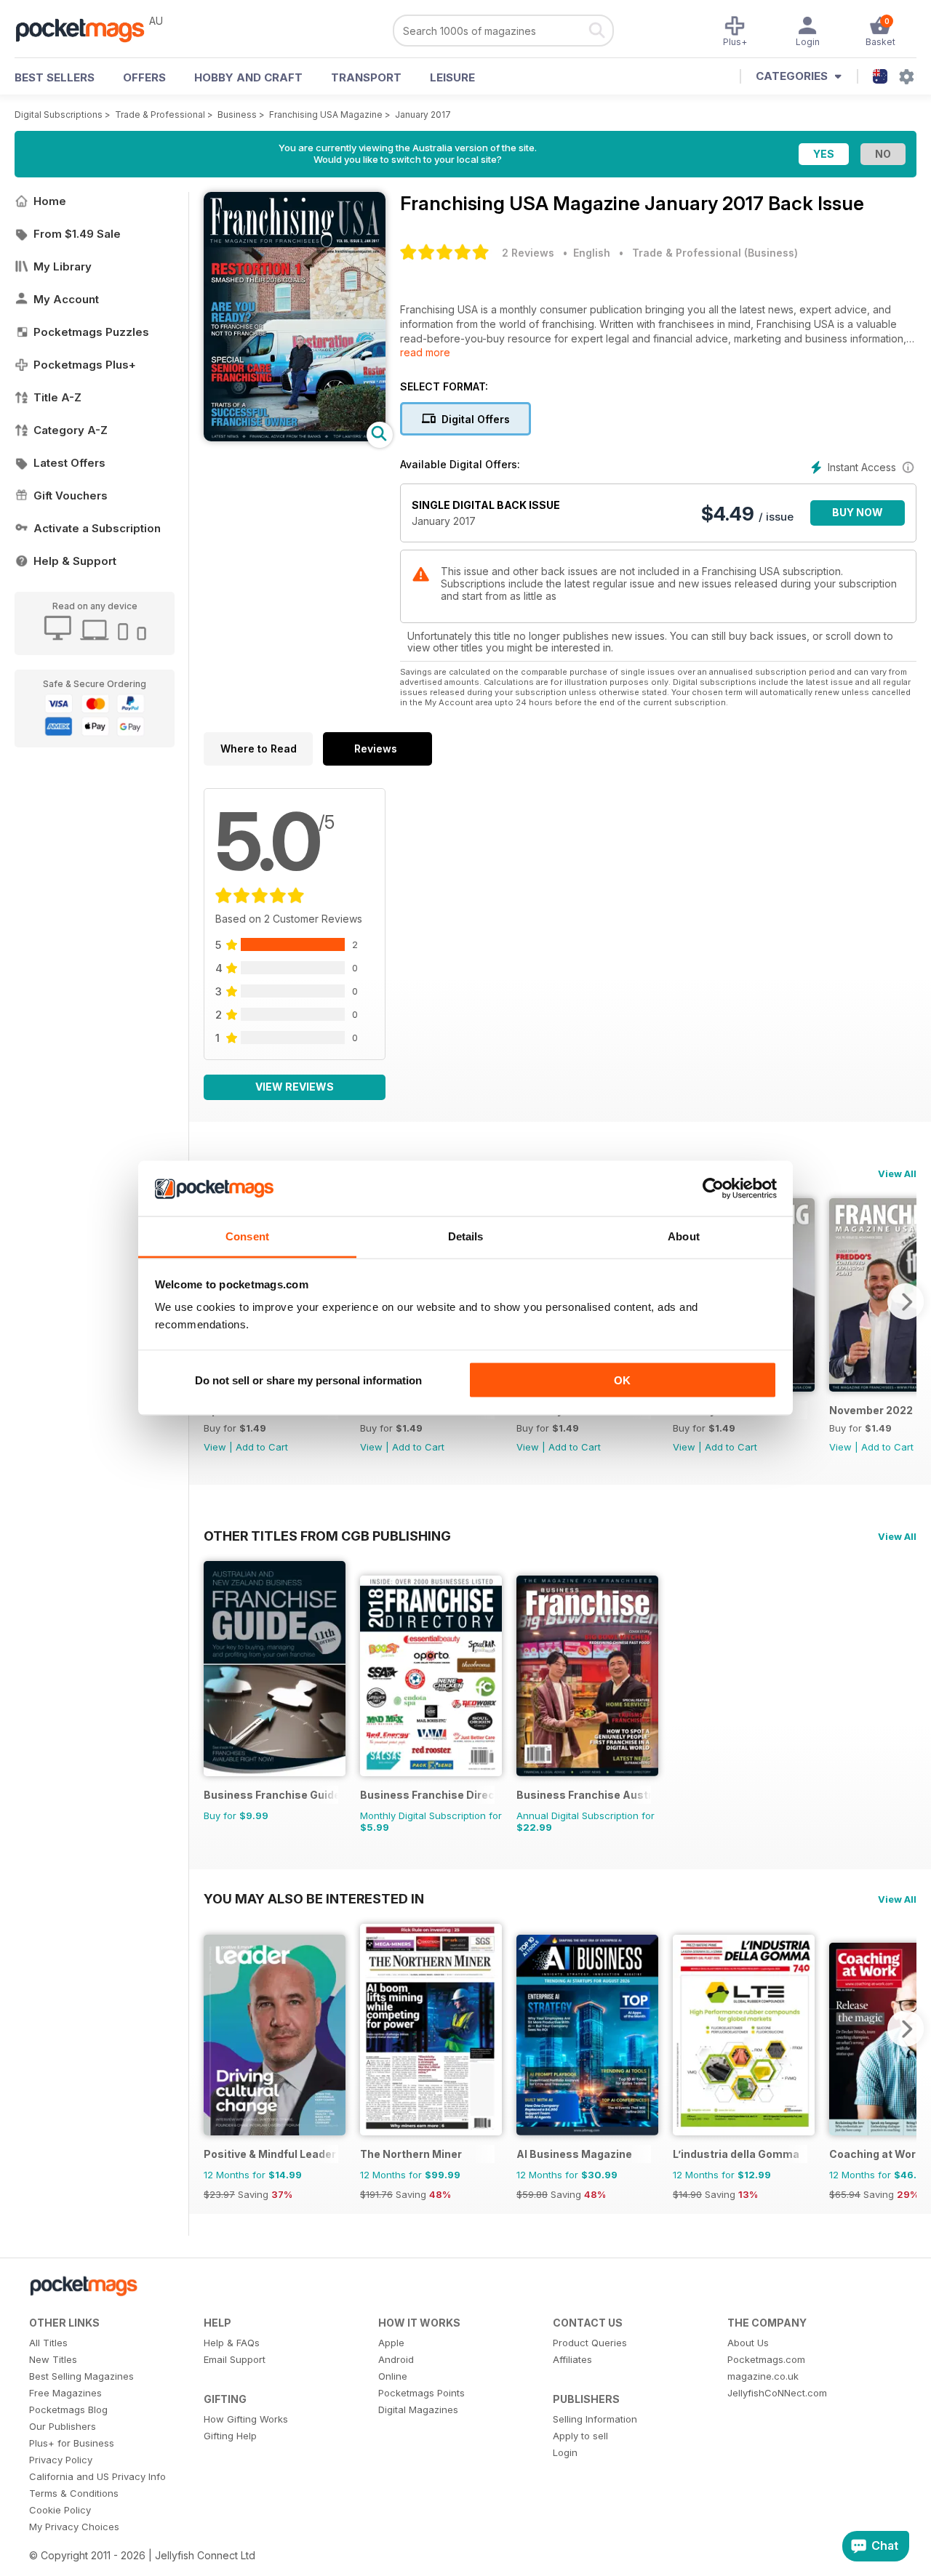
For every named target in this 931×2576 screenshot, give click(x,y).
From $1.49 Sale (77, 234)
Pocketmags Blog (68, 2410)
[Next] (906, 1301)
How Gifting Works (246, 2419)
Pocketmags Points (421, 2393)
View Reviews (295, 1087)
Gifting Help (230, 2436)
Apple (391, 2343)
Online (393, 2376)
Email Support (235, 2359)
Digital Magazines (418, 2410)
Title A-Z (57, 397)
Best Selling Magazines (81, 2376)
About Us (748, 2343)
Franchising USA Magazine (326, 115)
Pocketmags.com (766, 2359)
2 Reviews (528, 253)
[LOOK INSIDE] (295, 437)
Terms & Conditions (74, 2493)
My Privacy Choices (74, 2527)
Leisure (452, 77)
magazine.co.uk (763, 2376)
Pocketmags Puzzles (91, 332)
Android (396, 2359)
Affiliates (572, 2359)
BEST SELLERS (55, 77)
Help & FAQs (232, 2343)
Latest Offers (69, 463)
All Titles (48, 2343)
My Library (63, 266)
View (215, 1447)
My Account (66, 299)
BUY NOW (858, 512)
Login (565, 2452)
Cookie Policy (60, 2510)
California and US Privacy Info (97, 2476)
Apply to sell (580, 2436)
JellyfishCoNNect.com (777, 2393)
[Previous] (215, 2029)
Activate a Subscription (97, 528)
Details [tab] (466, 1236)
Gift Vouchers (71, 495)
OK (622, 1380)
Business (237, 115)
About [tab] (684, 1236)
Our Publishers (63, 2426)
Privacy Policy (61, 2460)
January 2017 (423, 115)
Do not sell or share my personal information (308, 1380)
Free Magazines (65, 2393)
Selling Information (595, 2419)
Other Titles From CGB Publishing (327, 1536)
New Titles (53, 2359)
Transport (366, 77)
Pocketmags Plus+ (85, 365)
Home (50, 201)
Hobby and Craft (248, 77)
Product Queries (590, 2343)
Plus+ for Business (72, 2443)
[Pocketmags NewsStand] (87, 29)
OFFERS (144, 77)
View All (897, 1173)
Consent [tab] (247, 1236)
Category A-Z (71, 430)
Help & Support (75, 561)
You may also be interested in (314, 1898)
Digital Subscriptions (59, 115)
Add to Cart (262, 1447)
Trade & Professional (160, 115)
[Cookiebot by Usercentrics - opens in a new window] (713, 1189)
